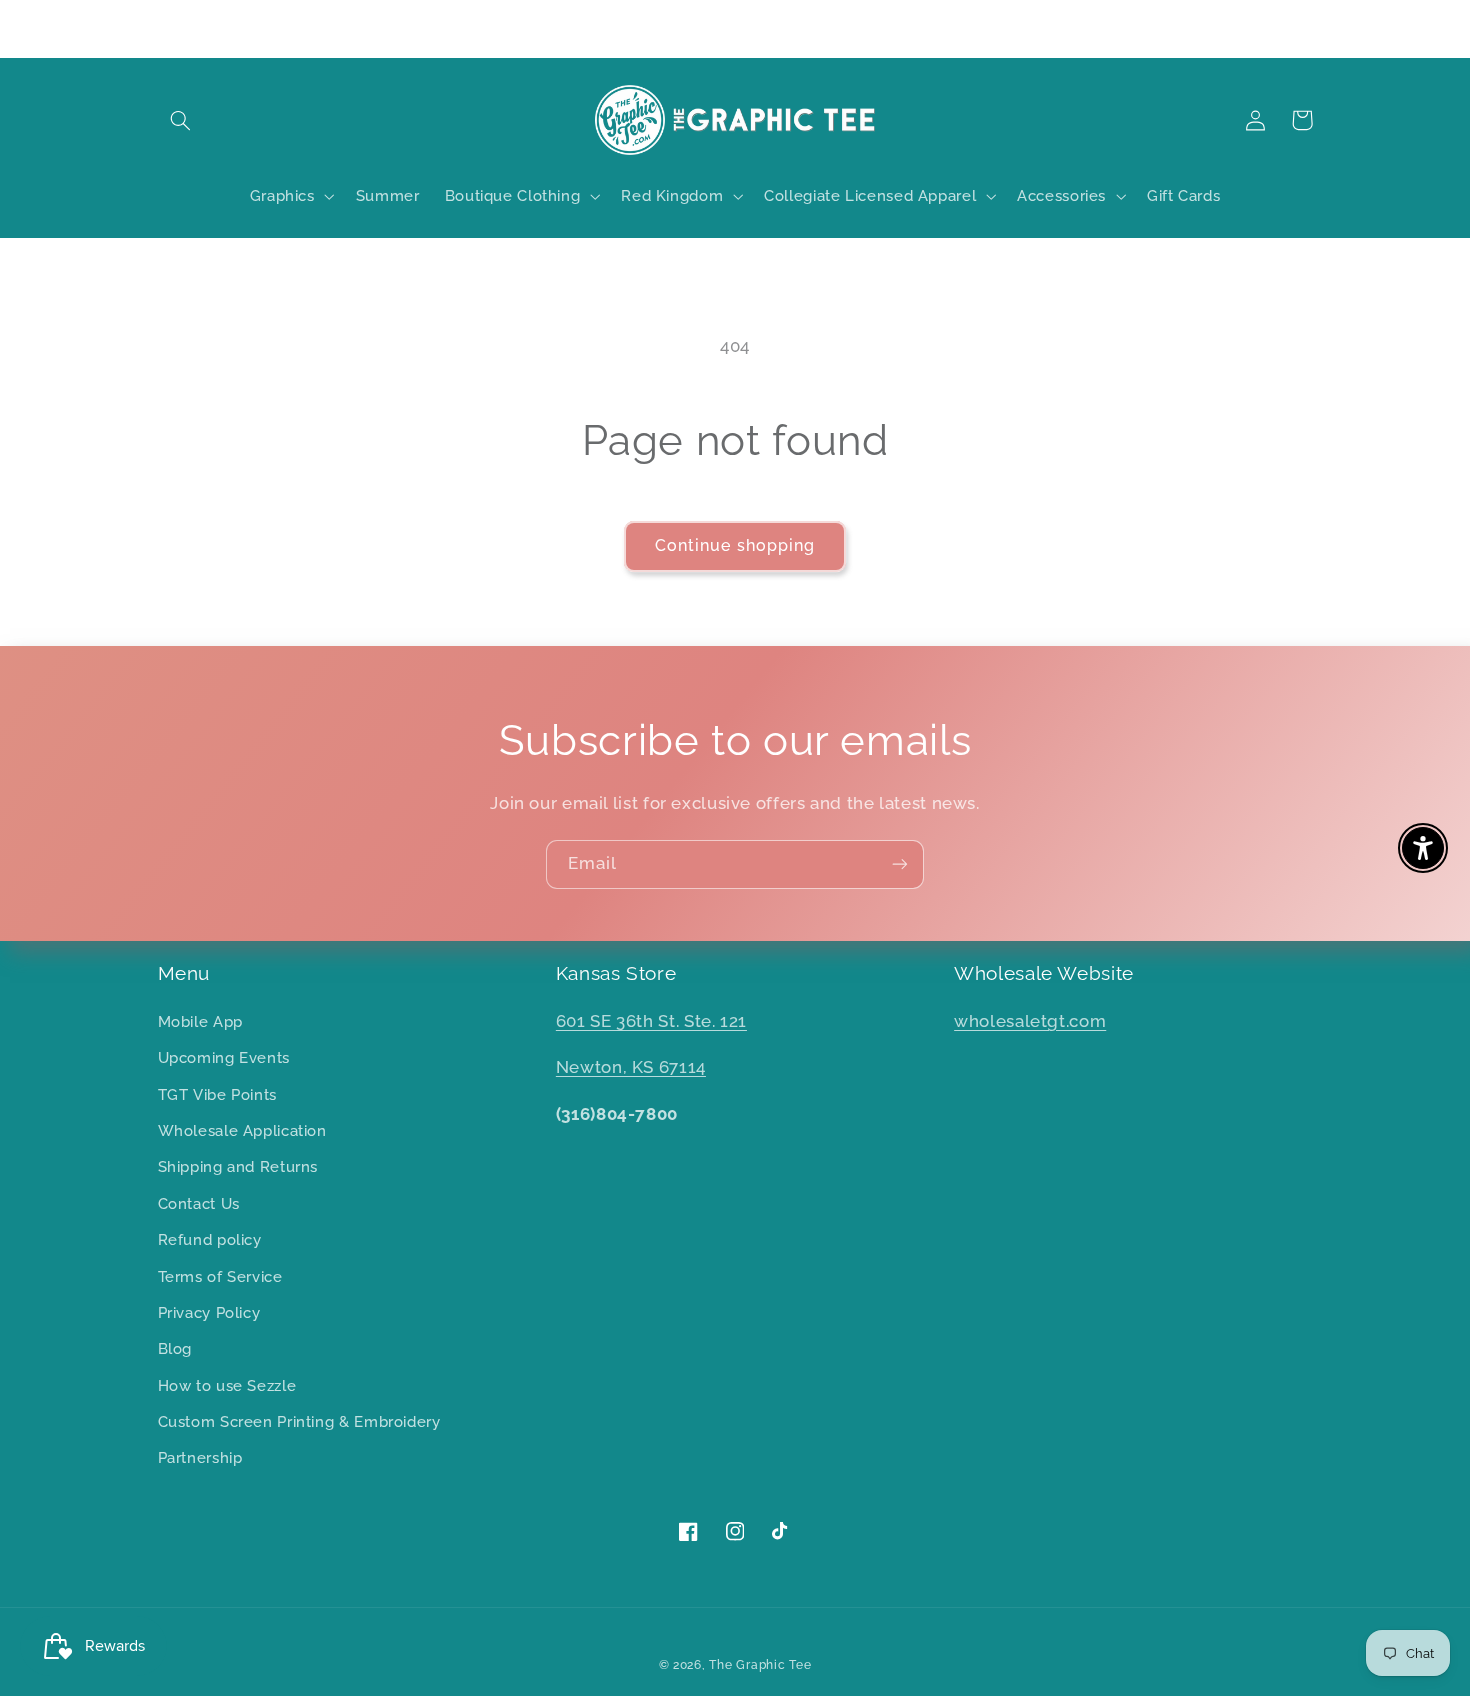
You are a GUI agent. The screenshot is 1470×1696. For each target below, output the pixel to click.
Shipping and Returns (238, 1166)
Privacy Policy (209, 1312)
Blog (175, 1348)
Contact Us (199, 1203)
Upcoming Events (224, 1057)
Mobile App (200, 1021)
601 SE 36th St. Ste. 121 (651, 1021)
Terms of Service (220, 1276)
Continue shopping (735, 545)
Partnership (200, 1457)
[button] (181, 120)
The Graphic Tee (760, 1665)
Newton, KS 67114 (631, 1067)
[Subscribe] (900, 864)
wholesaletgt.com (1030, 1021)
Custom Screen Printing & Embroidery (299, 1421)
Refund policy (210, 1239)
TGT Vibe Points (217, 1094)
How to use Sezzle (227, 1385)
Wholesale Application (242, 1130)
